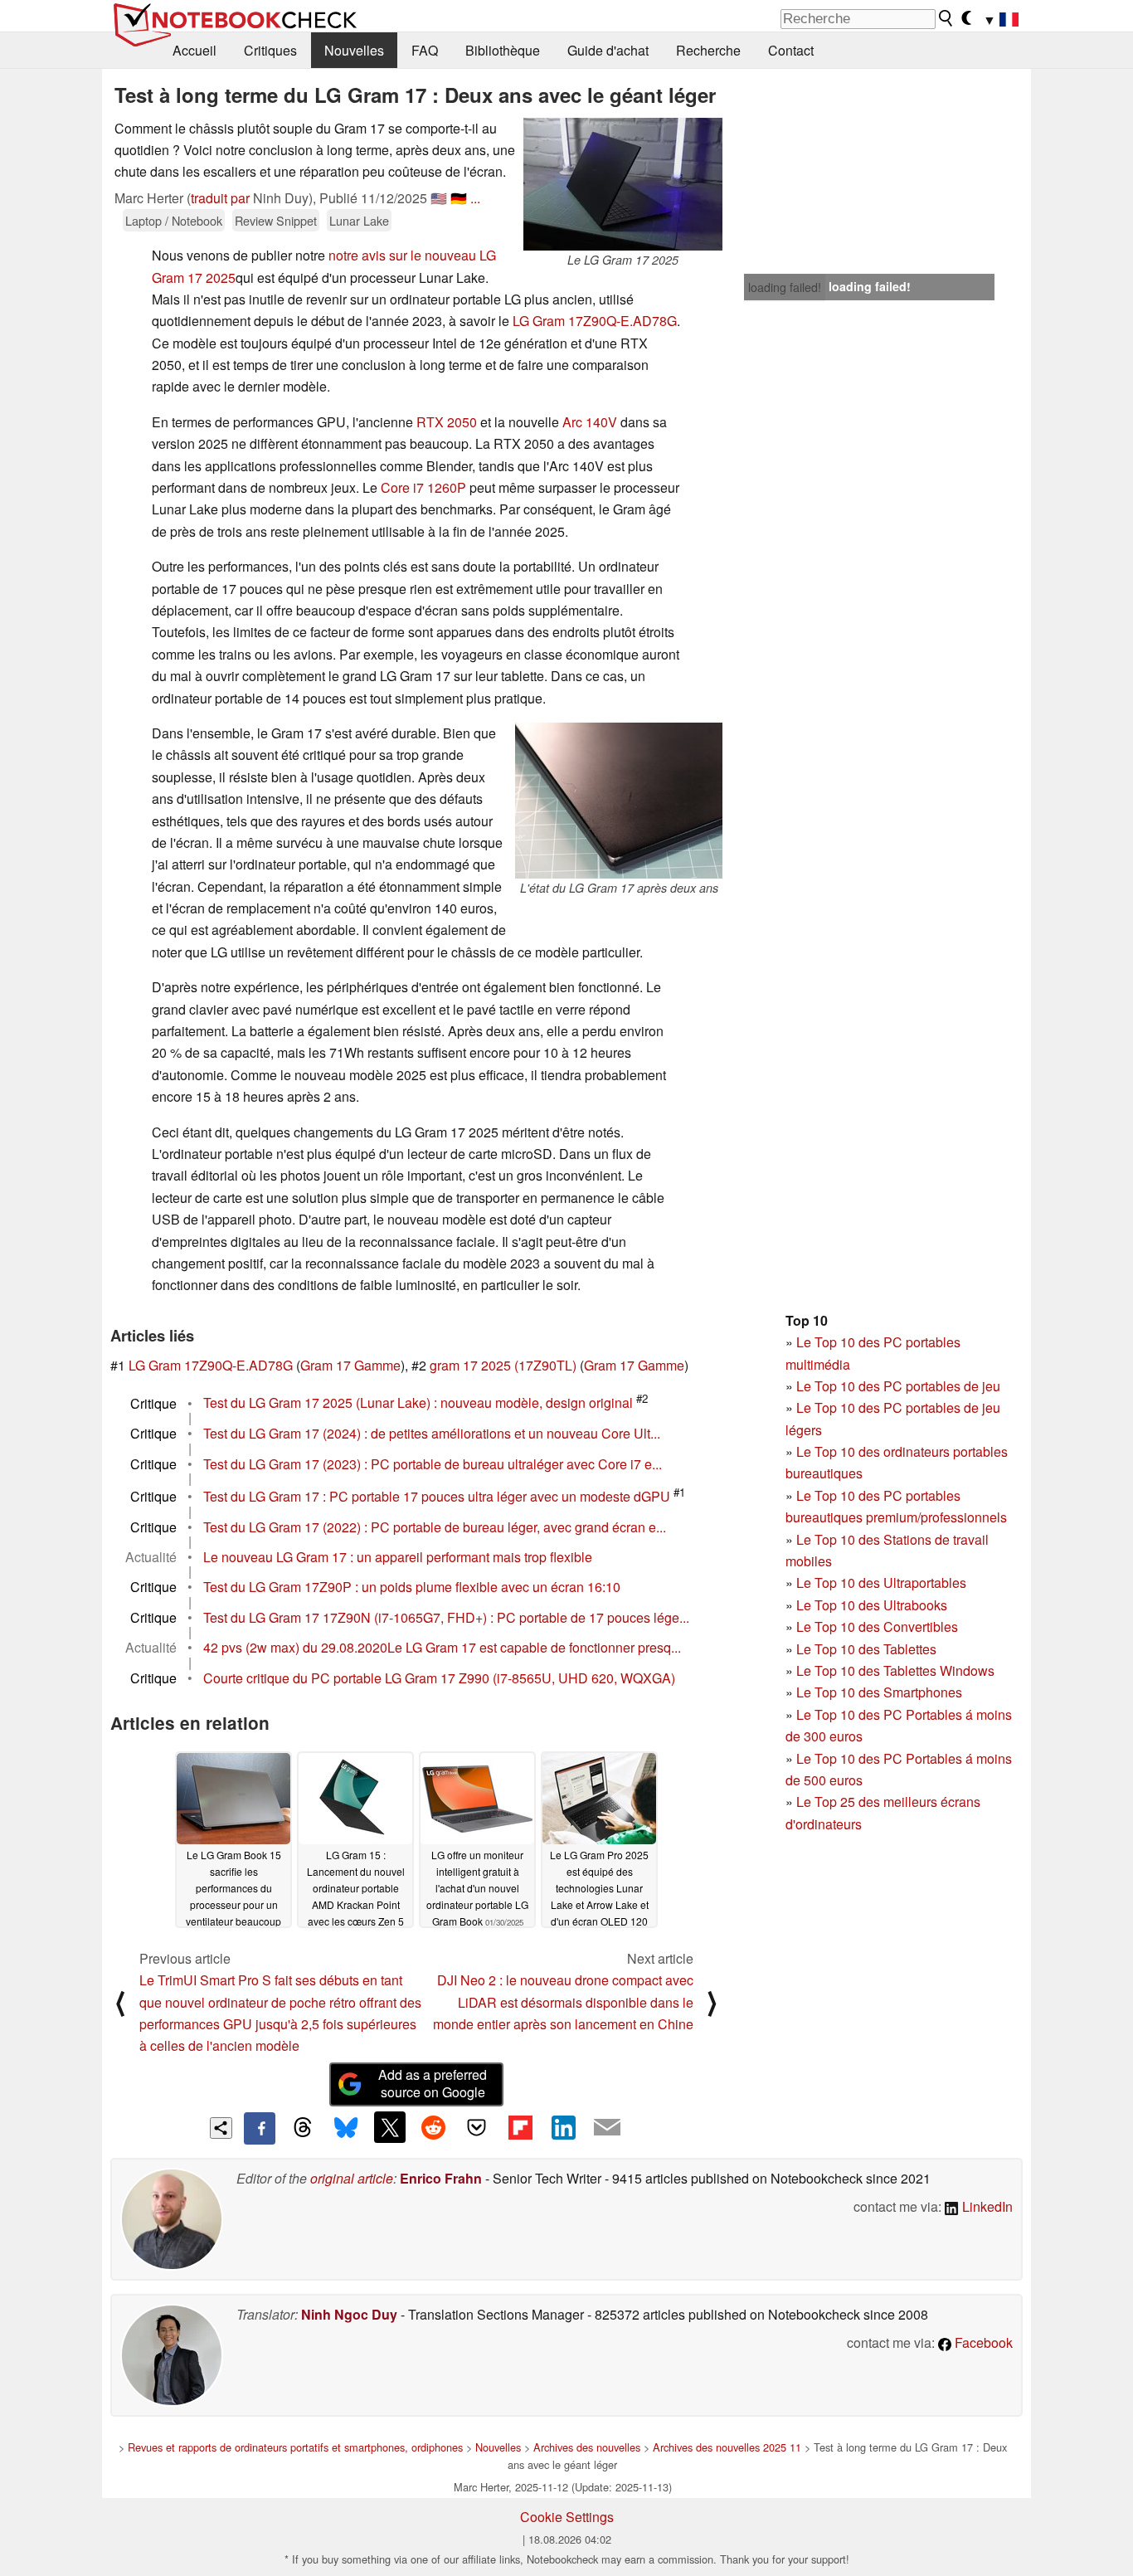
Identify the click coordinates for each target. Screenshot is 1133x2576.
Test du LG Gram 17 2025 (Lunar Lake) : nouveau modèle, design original (418, 1403)
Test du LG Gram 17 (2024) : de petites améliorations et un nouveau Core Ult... (432, 1433)
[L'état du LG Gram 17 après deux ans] (619, 801)
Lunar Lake (359, 220)
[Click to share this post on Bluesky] (346, 2128)
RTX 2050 (447, 422)
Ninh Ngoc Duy (349, 2314)
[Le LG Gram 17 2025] (623, 184)
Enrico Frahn (441, 2178)
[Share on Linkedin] (563, 2127)
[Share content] (221, 2128)
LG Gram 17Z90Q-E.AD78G (595, 321)
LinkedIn (986, 2206)
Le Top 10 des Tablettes (866, 1649)
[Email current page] (607, 2128)
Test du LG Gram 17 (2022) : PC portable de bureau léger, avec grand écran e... (435, 1527)
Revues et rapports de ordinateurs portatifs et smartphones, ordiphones (295, 2447)
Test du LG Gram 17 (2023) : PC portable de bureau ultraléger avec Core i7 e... (433, 1464)
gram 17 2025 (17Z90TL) (503, 1365)
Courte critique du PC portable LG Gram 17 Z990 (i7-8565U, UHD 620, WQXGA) (439, 1678)
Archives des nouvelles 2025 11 (727, 2447)
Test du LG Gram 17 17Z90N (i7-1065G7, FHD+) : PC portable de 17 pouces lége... (446, 1617)
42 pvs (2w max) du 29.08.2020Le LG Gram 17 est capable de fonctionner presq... (442, 1647)
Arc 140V (590, 422)
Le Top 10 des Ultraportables (881, 1583)
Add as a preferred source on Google (433, 2083)
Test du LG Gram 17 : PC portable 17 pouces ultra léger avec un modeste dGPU (437, 1496)
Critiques (270, 50)
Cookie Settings (567, 2517)
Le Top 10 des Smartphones (879, 1692)
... (475, 198)
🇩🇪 (459, 198)
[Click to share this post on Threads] (303, 2128)
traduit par (220, 198)
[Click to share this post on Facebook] (260, 2128)
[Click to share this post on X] (390, 2127)
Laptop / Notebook (174, 220)
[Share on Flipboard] (520, 2127)
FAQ (425, 50)
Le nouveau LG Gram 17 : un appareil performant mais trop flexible (398, 1557)
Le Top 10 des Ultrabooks (872, 1605)
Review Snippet (276, 220)
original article (352, 2178)
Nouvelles (354, 50)
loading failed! (785, 287)
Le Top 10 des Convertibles (877, 1626)
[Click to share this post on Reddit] (433, 2127)
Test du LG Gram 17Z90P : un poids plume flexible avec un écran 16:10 (412, 1587)
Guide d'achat (608, 50)
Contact (791, 50)
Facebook (982, 2342)
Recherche (708, 50)
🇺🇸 (439, 198)
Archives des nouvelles (587, 2447)
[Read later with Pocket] (477, 2127)
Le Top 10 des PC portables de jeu (898, 1386)
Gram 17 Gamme (350, 1365)
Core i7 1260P (423, 487)
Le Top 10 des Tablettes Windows (895, 1670)
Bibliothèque (503, 50)
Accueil (195, 50)
